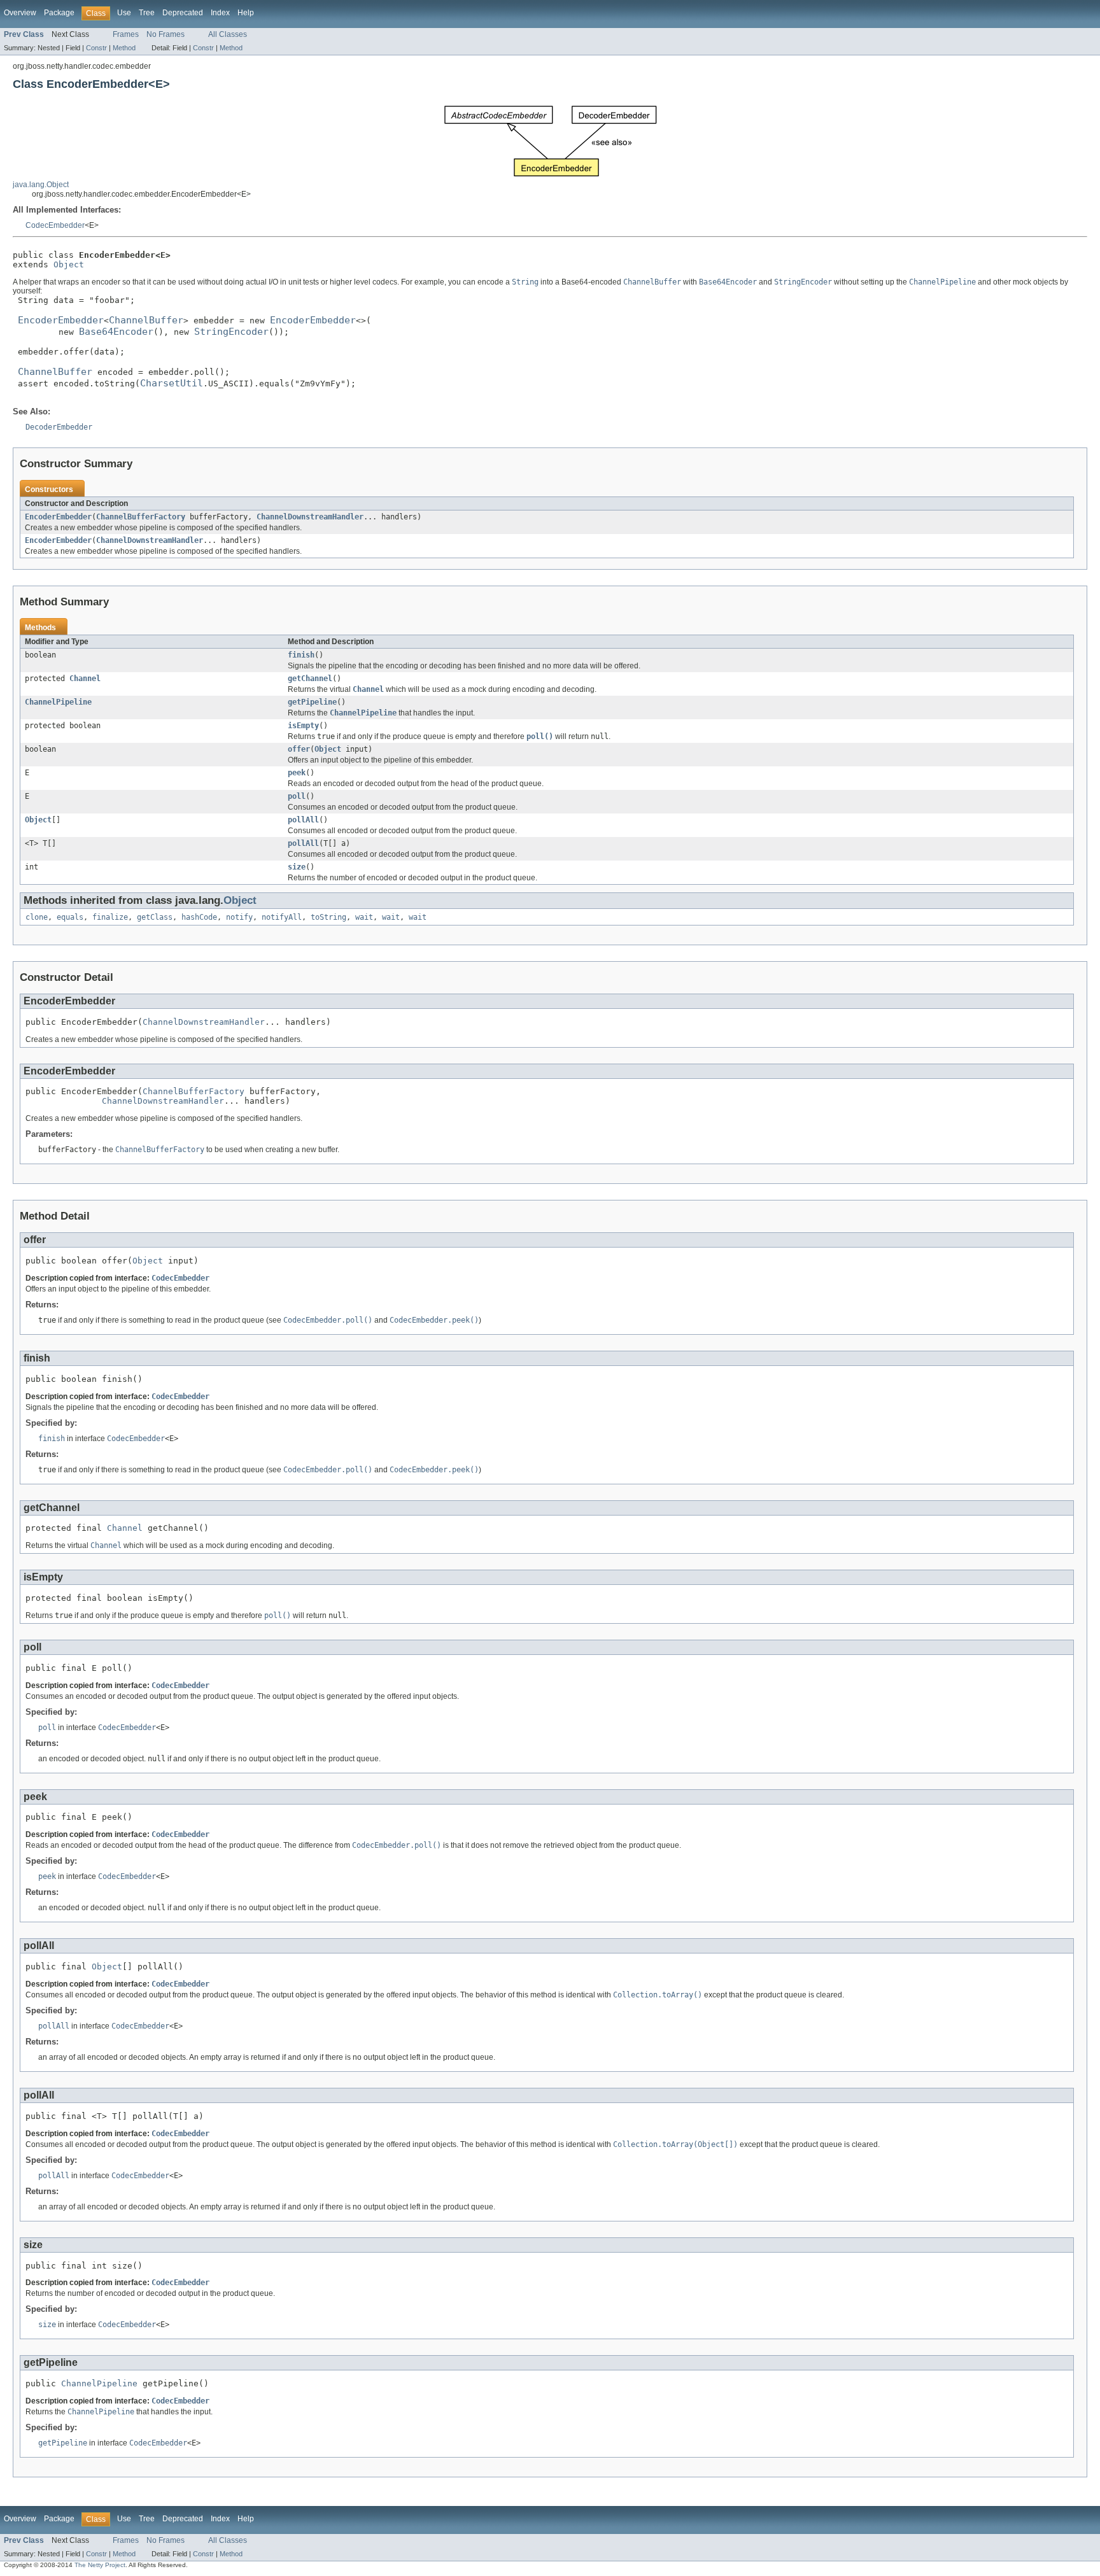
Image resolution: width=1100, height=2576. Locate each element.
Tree (147, 13)
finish (301, 655)
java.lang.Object (41, 185)
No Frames (166, 34)
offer (299, 749)
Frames (126, 34)
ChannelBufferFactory (141, 517)
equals (70, 917)
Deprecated (183, 13)
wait (364, 917)
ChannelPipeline (58, 702)
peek (297, 773)
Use (124, 13)
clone (37, 917)
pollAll (303, 820)
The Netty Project (100, 2565)
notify (239, 917)
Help (246, 13)
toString (328, 917)
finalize (110, 917)
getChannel (310, 679)
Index (220, 13)
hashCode (199, 917)
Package (59, 13)
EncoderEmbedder (58, 517)
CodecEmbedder (55, 225)
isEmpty (303, 726)
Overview (20, 13)
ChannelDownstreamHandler (310, 517)
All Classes (228, 34)
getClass (155, 917)
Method (124, 48)
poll (297, 796)
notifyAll (282, 917)
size (297, 867)
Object (69, 264)
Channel (85, 679)
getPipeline (312, 702)
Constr (96, 48)
